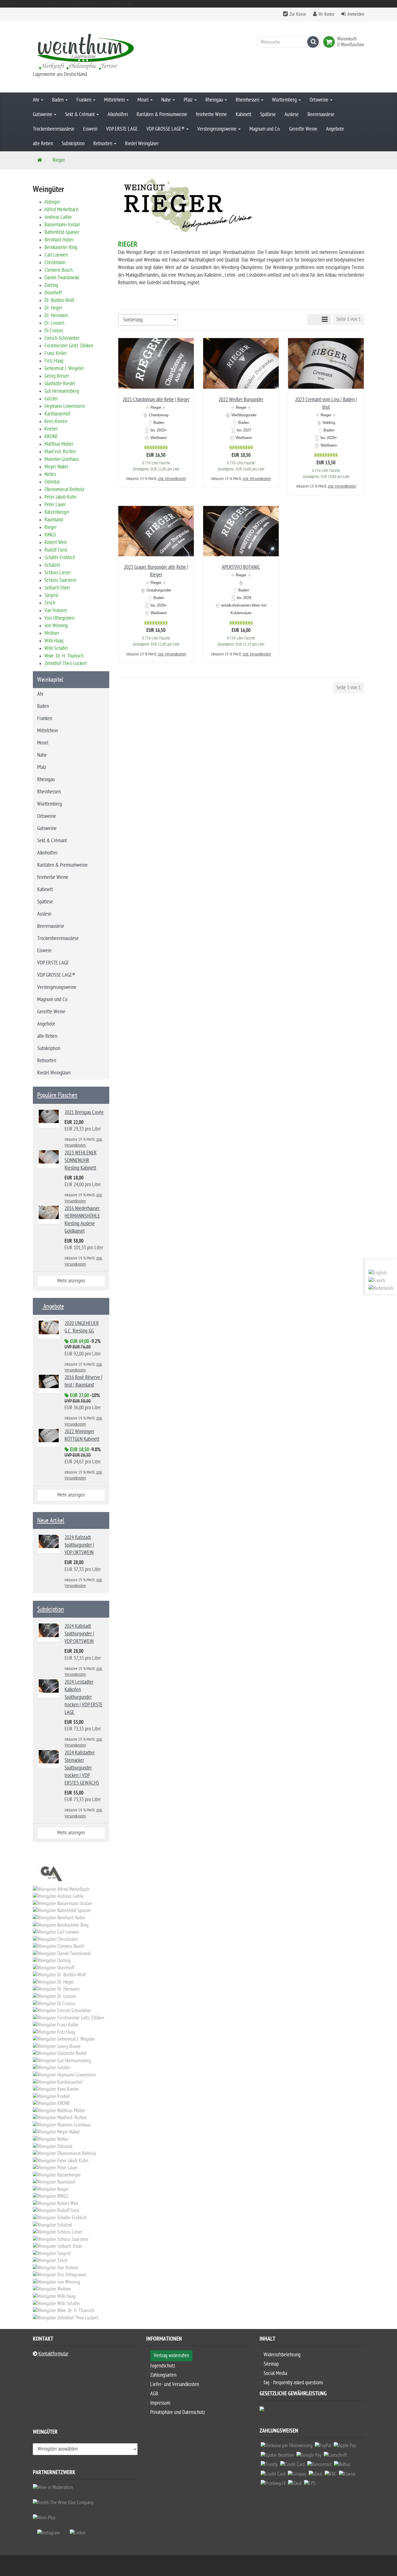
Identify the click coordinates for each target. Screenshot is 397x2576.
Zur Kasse (298, 14)
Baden (58, 100)
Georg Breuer (57, 376)
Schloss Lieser (58, 573)
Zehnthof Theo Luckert (66, 663)
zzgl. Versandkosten (172, 479)
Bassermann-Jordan (62, 225)
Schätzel (52, 565)
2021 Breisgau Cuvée (84, 1112)
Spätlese (268, 114)
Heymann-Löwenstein (65, 406)
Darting (51, 285)
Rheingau (215, 100)
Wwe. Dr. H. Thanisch (64, 656)
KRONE (51, 437)
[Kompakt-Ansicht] (313, 319)
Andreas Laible (58, 217)
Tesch (50, 603)
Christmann (55, 263)
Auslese (292, 114)
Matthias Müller (59, 444)
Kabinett (244, 114)
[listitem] (287, 2447)
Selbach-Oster (57, 588)
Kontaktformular (53, 2354)
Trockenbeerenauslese (54, 129)
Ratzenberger (57, 512)
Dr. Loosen (54, 323)
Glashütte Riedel (60, 384)
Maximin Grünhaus (62, 459)
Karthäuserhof (57, 414)
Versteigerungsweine (218, 129)
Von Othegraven (59, 618)
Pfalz (189, 100)
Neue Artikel (51, 1520)
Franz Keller (56, 353)
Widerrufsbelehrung (282, 2355)
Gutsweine (43, 114)
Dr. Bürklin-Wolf (59, 300)
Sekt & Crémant (81, 114)
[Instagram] (49, 2533)
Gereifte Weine (303, 129)
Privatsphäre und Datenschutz (178, 2412)
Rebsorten (103, 144)
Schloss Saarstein (60, 580)
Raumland (54, 520)
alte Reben (43, 144)
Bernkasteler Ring (61, 247)
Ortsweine (320, 100)
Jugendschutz (163, 2366)
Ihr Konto (326, 14)
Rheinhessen (248, 100)
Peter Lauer (55, 505)
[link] (330, 42)
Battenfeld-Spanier (62, 232)
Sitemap (271, 2364)
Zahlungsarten (163, 2375)
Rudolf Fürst (56, 550)
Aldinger (52, 202)
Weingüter (45, 2433)
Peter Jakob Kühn (60, 497)
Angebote (335, 129)
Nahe (167, 100)
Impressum (160, 2403)
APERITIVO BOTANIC (241, 567)
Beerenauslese (321, 114)
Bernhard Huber (59, 240)
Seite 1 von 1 (348, 319)
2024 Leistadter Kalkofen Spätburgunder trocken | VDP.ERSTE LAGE (84, 1697)
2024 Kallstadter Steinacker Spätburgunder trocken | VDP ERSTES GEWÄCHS (82, 1768)
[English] (378, 1273)
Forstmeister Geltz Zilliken (69, 346)
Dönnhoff (53, 293)
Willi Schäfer (56, 648)
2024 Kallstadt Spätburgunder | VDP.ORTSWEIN (79, 1545)
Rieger (51, 527)
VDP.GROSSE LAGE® (166, 129)
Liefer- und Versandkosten (175, 2384)
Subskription (73, 144)
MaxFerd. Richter (60, 452)
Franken (84, 100)
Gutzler (51, 399)
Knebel (51, 429)
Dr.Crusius (54, 331)
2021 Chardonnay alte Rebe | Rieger (156, 400)
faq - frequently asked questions (293, 2383)
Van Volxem (56, 611)
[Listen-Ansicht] (325, 319)
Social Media (275, 2373)
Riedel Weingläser (142, 144)
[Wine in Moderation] (53, 2487)
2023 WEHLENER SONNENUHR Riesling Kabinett (81, 1160)
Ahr (37, 100)
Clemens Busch (59, 270)
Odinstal (52, 482)
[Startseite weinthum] (85, 51)
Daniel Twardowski (62, 278)
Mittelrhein (115, 100)
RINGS (50, 535)
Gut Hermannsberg (62, 391)
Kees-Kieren (56, 421)
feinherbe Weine (211, 114)
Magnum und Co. (265, 129)
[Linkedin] (78, 2533)
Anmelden (356, 14)
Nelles (50, 474)
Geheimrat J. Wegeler (64, 368)
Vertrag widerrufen (171, 2356)
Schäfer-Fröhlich (60, 558)
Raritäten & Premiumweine (162, 114)
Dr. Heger (53, 308)
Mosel (144, 100)
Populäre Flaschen (57, 1095)
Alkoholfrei (118, 114)
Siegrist (51, 595)
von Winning (56, 626)
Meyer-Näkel (56, 467)
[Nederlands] (381, 1288)
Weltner (52, 633)
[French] (377, 1281)
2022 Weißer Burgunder (241, 400)
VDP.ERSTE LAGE (122, 129)
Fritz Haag (54, 361)
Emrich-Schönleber (62, 338)
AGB (154, 2394)
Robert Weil (56, 542)
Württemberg (285, 100)
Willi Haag (54, 641)
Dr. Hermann (56, 316)
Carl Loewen (56, 255)
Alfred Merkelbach (61, 210)
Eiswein (90, 129)
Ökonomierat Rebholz (65, 490)
